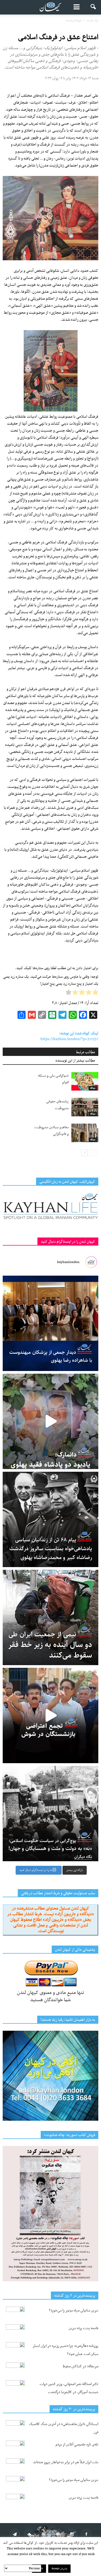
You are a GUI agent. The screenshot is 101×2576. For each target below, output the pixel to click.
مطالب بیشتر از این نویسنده (75, 1061)
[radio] (95, 994)
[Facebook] (86, 2534)
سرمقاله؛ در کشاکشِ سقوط (81, 2366)
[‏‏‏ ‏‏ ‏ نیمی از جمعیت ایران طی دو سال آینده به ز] (50, 1617)
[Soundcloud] (29, 2534)
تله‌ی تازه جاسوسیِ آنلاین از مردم (77, 2445)
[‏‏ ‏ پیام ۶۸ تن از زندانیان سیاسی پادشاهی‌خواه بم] (50, 1519)
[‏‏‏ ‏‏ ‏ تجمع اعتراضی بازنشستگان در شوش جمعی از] (50, 1715)
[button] (93, 7)
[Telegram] (15, 2534)
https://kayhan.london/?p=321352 (69, 1039)
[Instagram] (72, 2534)
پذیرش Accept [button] (59, 2569)
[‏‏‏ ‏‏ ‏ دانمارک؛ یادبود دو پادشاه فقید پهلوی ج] (50, 1421)
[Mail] (58, 2534)
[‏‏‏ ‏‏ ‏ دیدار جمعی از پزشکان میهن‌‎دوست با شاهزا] (50, 1323)
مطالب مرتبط (86, 1052)
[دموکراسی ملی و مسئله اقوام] (85, 1081)
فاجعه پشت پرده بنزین (83, 2328)
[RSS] (43, 2534)
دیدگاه (93, 1088)
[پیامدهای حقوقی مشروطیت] (85, 1107)
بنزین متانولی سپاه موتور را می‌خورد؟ (74, 2310)
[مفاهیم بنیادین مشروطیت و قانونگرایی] (85, 1133)
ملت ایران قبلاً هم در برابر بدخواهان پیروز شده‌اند (66, 2462)
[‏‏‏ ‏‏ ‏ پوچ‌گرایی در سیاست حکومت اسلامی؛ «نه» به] (50, 1814)
